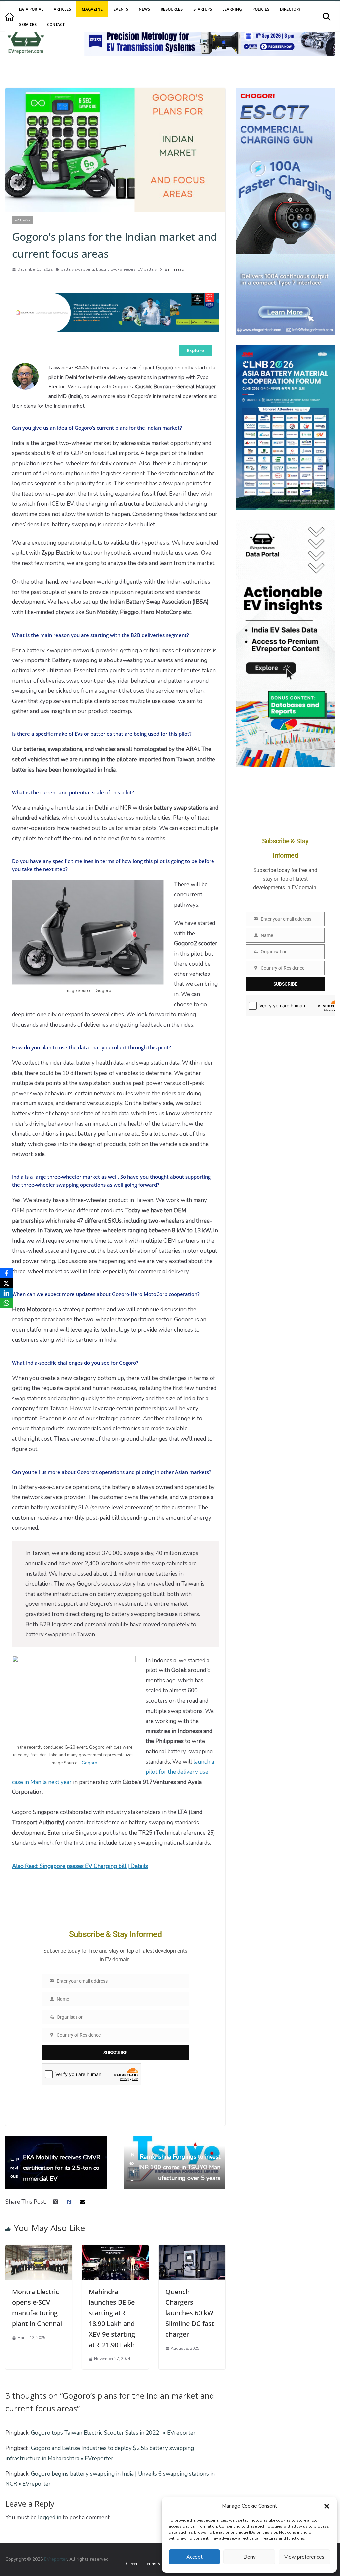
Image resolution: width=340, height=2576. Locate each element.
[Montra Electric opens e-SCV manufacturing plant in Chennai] (39, 2250)
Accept (194, 2557)
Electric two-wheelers (116, 269)
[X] (6, 1283)
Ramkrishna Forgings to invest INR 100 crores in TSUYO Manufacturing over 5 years (175, 2167)
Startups (203, 9)
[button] (327, 2506)
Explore (195, 350)
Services (28, 24)
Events (121, 9)
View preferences (304, 2557)
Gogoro (89, 1763)
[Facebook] (6, 1273)
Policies (261, 9)
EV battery (147, 269)
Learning (232, 9)
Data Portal (31, 9)
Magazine (92, 9)
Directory (290, 9)
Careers (133, 2564)
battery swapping (77, 269)
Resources (172, 9)
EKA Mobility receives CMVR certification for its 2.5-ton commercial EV (55, 2168)
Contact (56, 24)
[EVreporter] (9, 17)
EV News (22, 220)
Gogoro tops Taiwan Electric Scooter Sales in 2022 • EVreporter (113, 2433)
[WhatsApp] (6, 1303)
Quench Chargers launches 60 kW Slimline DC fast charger (190, 2313)
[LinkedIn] (6, 1293)
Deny (250, 2557)
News (144, 9)
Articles (62, 9)
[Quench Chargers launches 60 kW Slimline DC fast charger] (192, 2250)
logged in (50, 2517)
